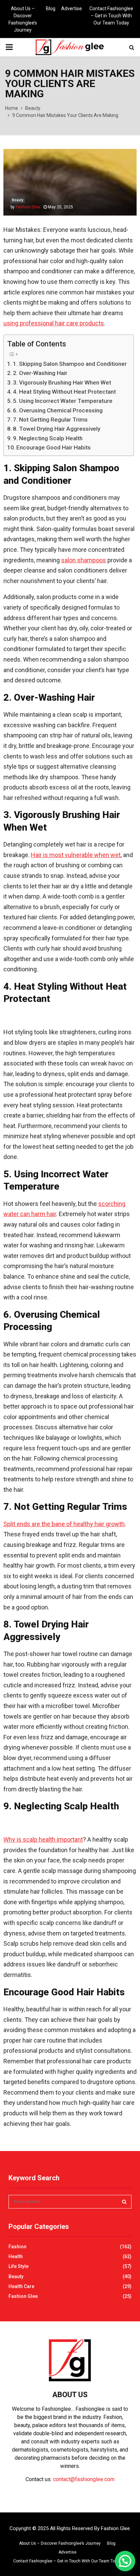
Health (16, 2256)
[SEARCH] (124, 2202)
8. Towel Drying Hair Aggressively (57, 429)
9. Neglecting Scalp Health (48, 438)
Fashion (17, 2247)
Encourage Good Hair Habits (54, 447)
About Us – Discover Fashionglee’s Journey (23, 19)
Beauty (17, 200)
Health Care (21, 2286)
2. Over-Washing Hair (40, 373)
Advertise (72, 8)
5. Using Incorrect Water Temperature (63, 401)
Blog (51, 8)
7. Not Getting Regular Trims (50, 420)
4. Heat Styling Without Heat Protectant (64, 392)
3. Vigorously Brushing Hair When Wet (62, 382)
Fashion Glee (28, 207)
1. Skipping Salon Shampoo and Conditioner (70, 364)
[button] (125, 2561)
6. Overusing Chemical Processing (58, 410)
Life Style (19, 2266)
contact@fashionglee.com (84, 2479)
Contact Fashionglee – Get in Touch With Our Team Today (111, 16)
